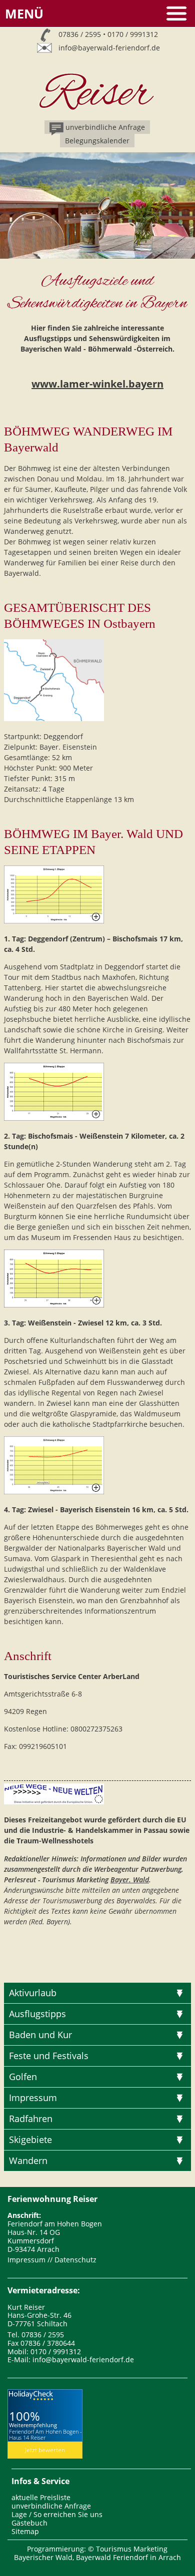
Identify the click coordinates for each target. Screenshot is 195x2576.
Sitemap (25, 2531)
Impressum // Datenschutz (52, 2260)
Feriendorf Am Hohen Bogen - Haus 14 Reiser (45, 2434)
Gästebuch (29, 2523)
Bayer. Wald (130, 1880)
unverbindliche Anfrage (51, 2506)
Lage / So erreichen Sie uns (57, 2514)
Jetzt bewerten (45, 2450)
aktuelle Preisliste (41, 2497)
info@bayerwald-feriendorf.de (109, 48)
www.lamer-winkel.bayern (97, 384)
